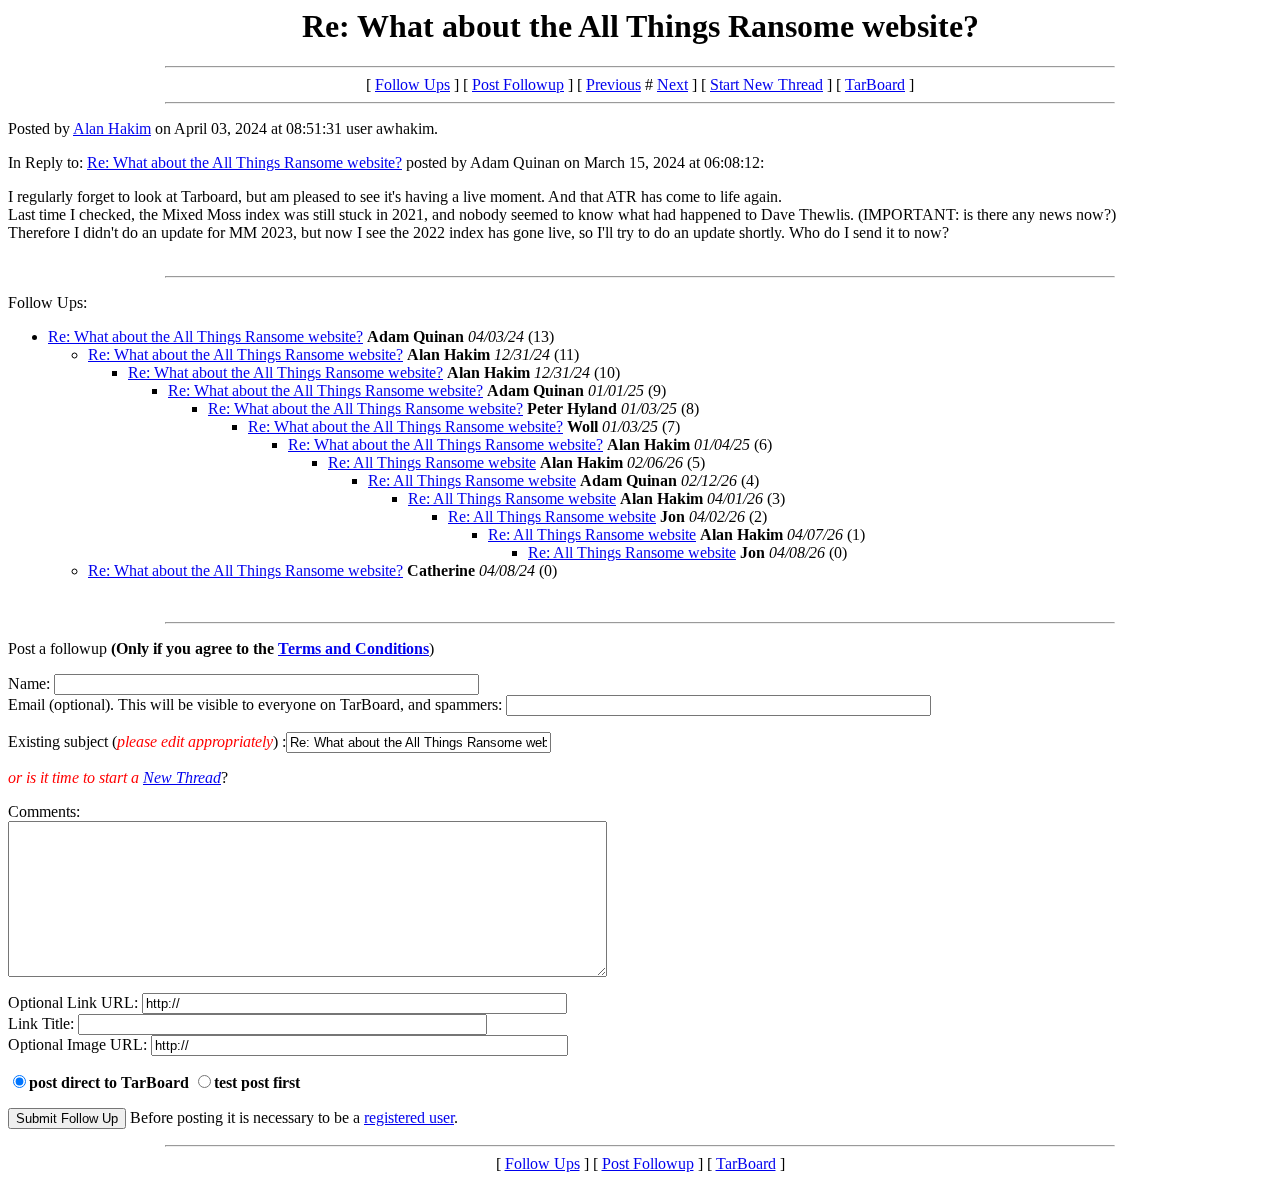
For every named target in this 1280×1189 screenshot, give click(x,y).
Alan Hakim (112, 128)
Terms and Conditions (353, 648)
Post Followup (518, 84)
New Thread (182, 777)
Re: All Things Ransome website (432, 462)
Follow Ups (412, 84)
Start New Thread (766, 84)
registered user (409, 1117)
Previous (613, 84)
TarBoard (875, 84)
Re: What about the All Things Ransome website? (244, 162)
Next (672, 84)
